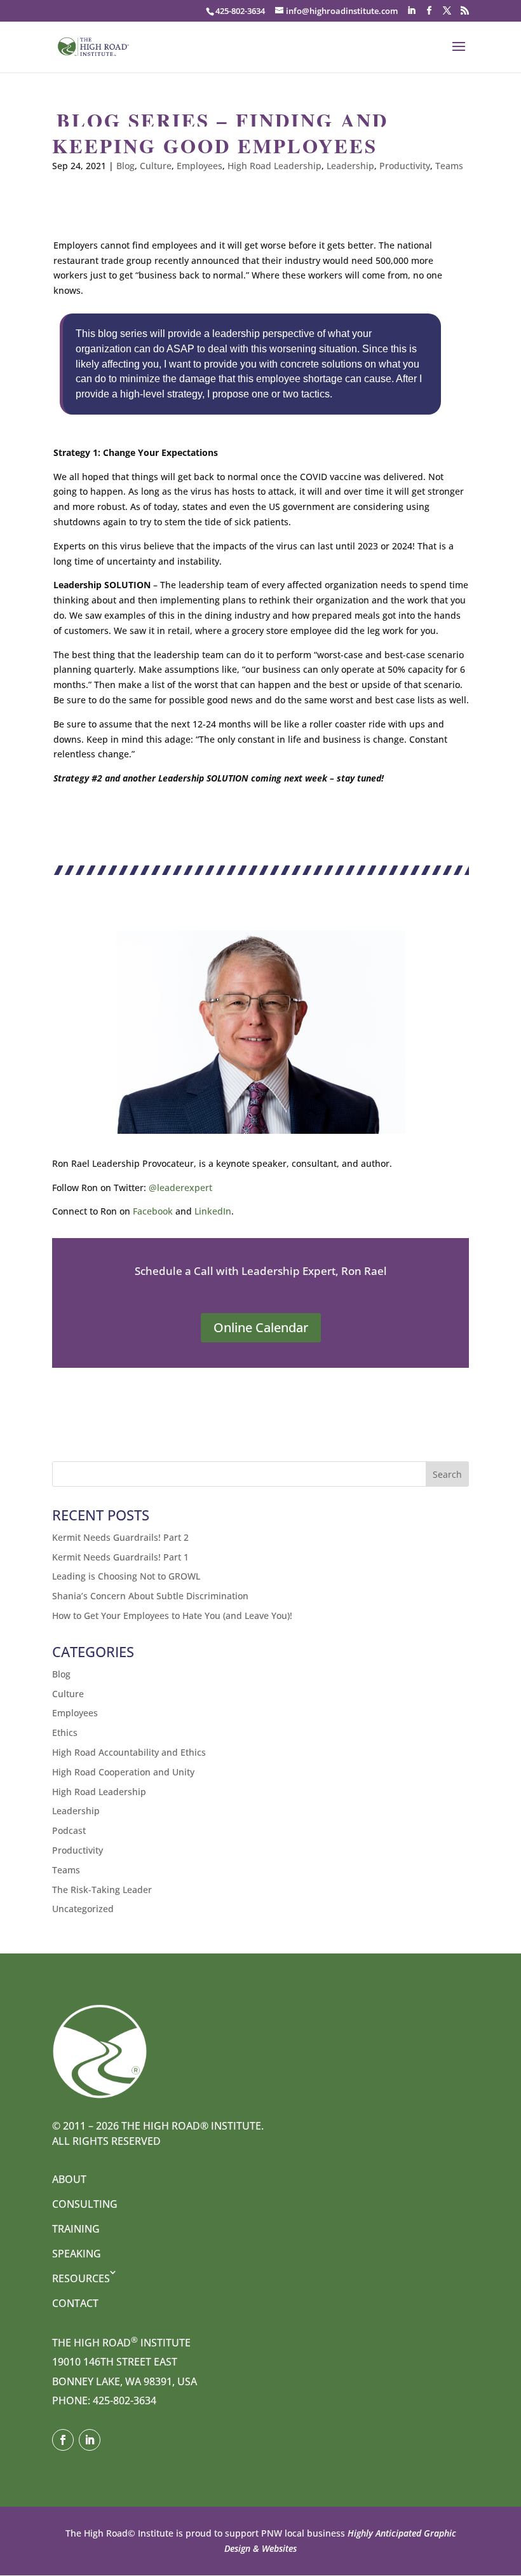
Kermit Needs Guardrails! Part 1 (120, 1557)
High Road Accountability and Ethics (129, 1752)
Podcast (69, 1830)
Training (76, 2229)
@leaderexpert (180, 1188)
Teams (449, 166)
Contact (75, 2303)
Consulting (85, 2204)
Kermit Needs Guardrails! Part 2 (120, 1537)
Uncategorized (83, 1909)
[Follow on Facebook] (63, 2440)
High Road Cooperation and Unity (123, 1772)
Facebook (153, 1211)
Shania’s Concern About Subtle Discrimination (150, 1596)
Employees (200, 166)
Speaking (77, 2254)
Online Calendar (261, 1327)
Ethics (65, 1732)
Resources (81, 2278)
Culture (156, 166)
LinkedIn (213, 1211)
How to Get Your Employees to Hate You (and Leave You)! (172, 1615)
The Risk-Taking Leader (102, 1890)
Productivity (405, 166)
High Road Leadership (274, 166)
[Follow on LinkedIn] (90, 2440)
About (69, 2179)
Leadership (350, 166)
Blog (125, 166)
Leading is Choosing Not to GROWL (126, 1576)
